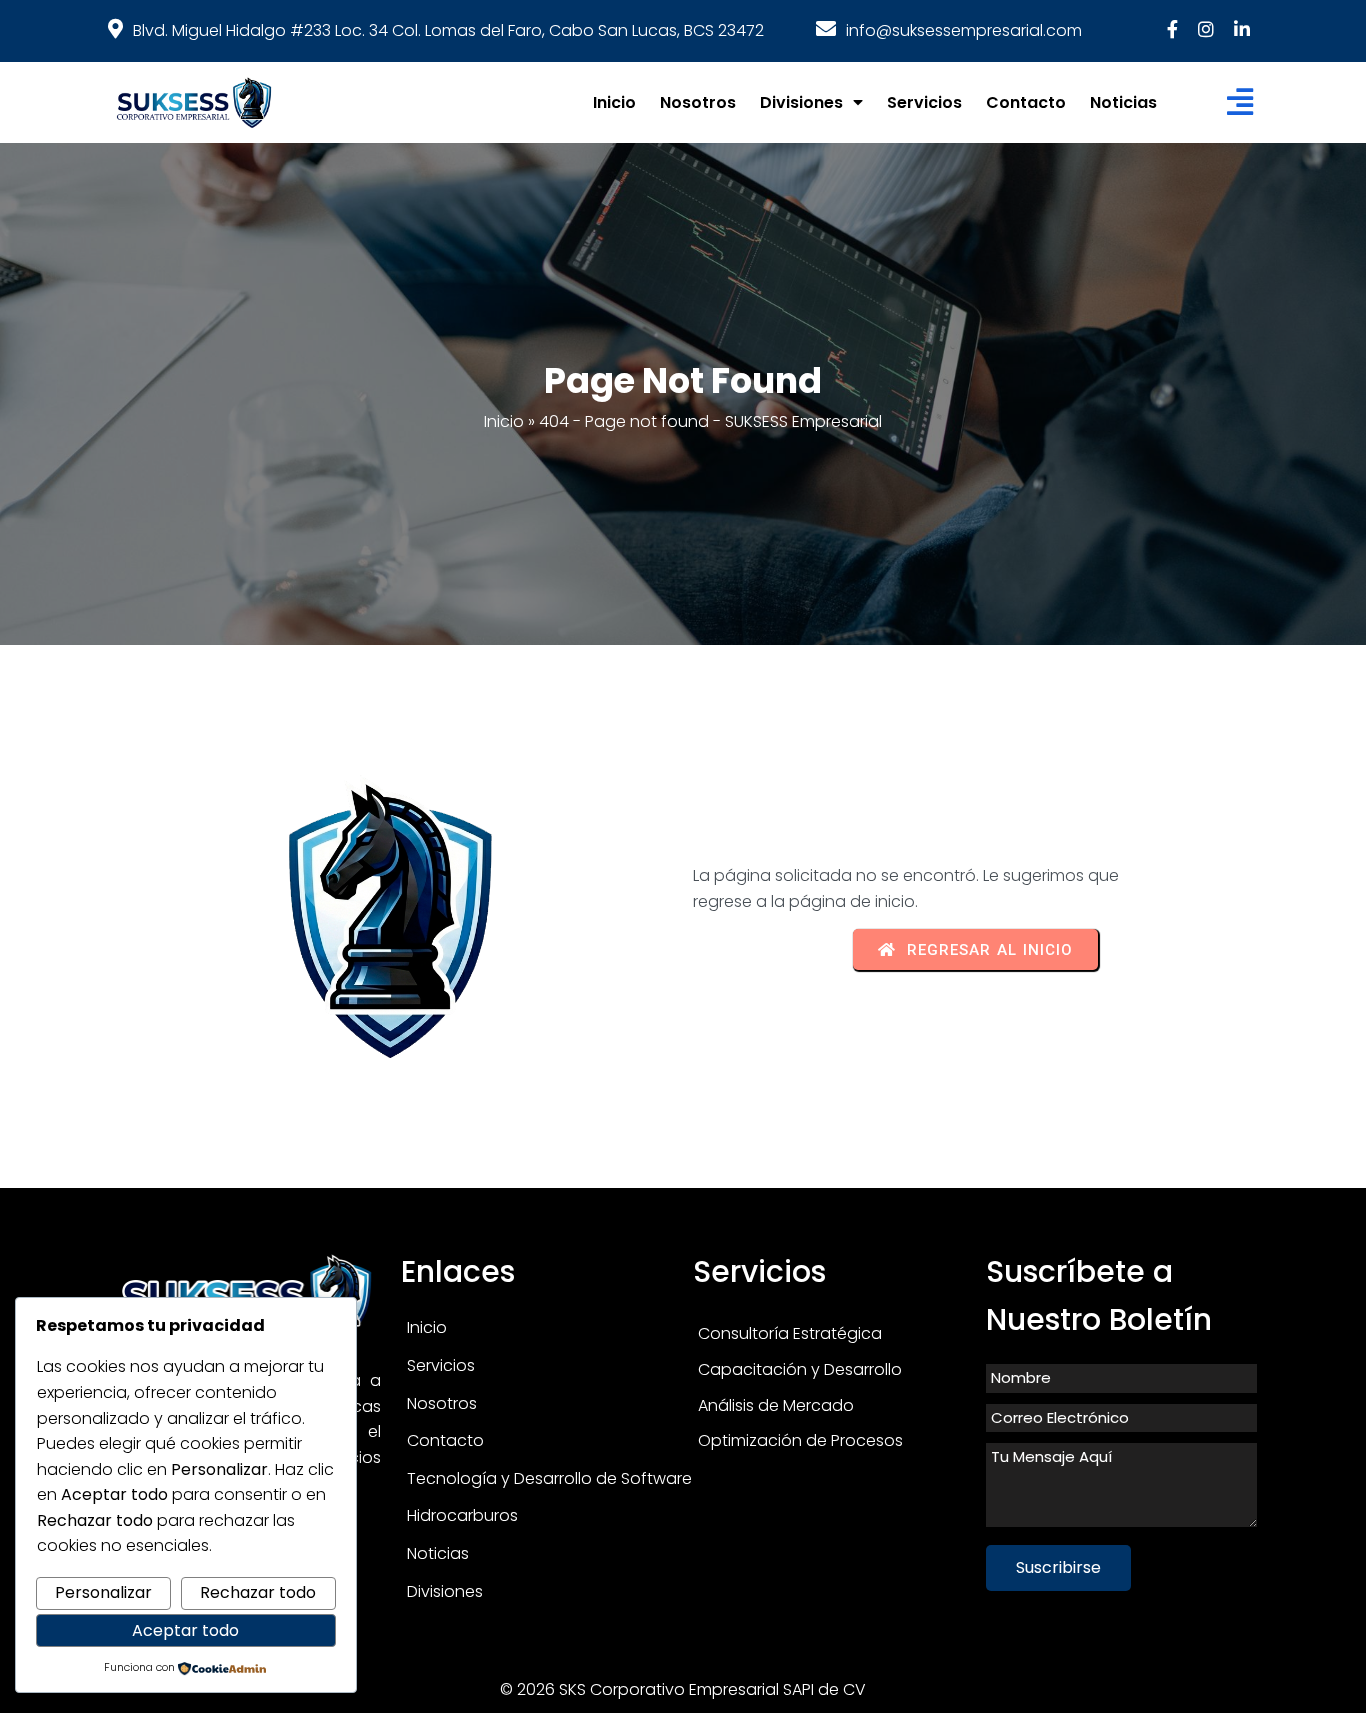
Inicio (504, 421)
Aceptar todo (185, 1630)
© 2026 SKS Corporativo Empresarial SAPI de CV (683, 1689)
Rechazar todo (258, 1592)
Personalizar (103, 1592)
